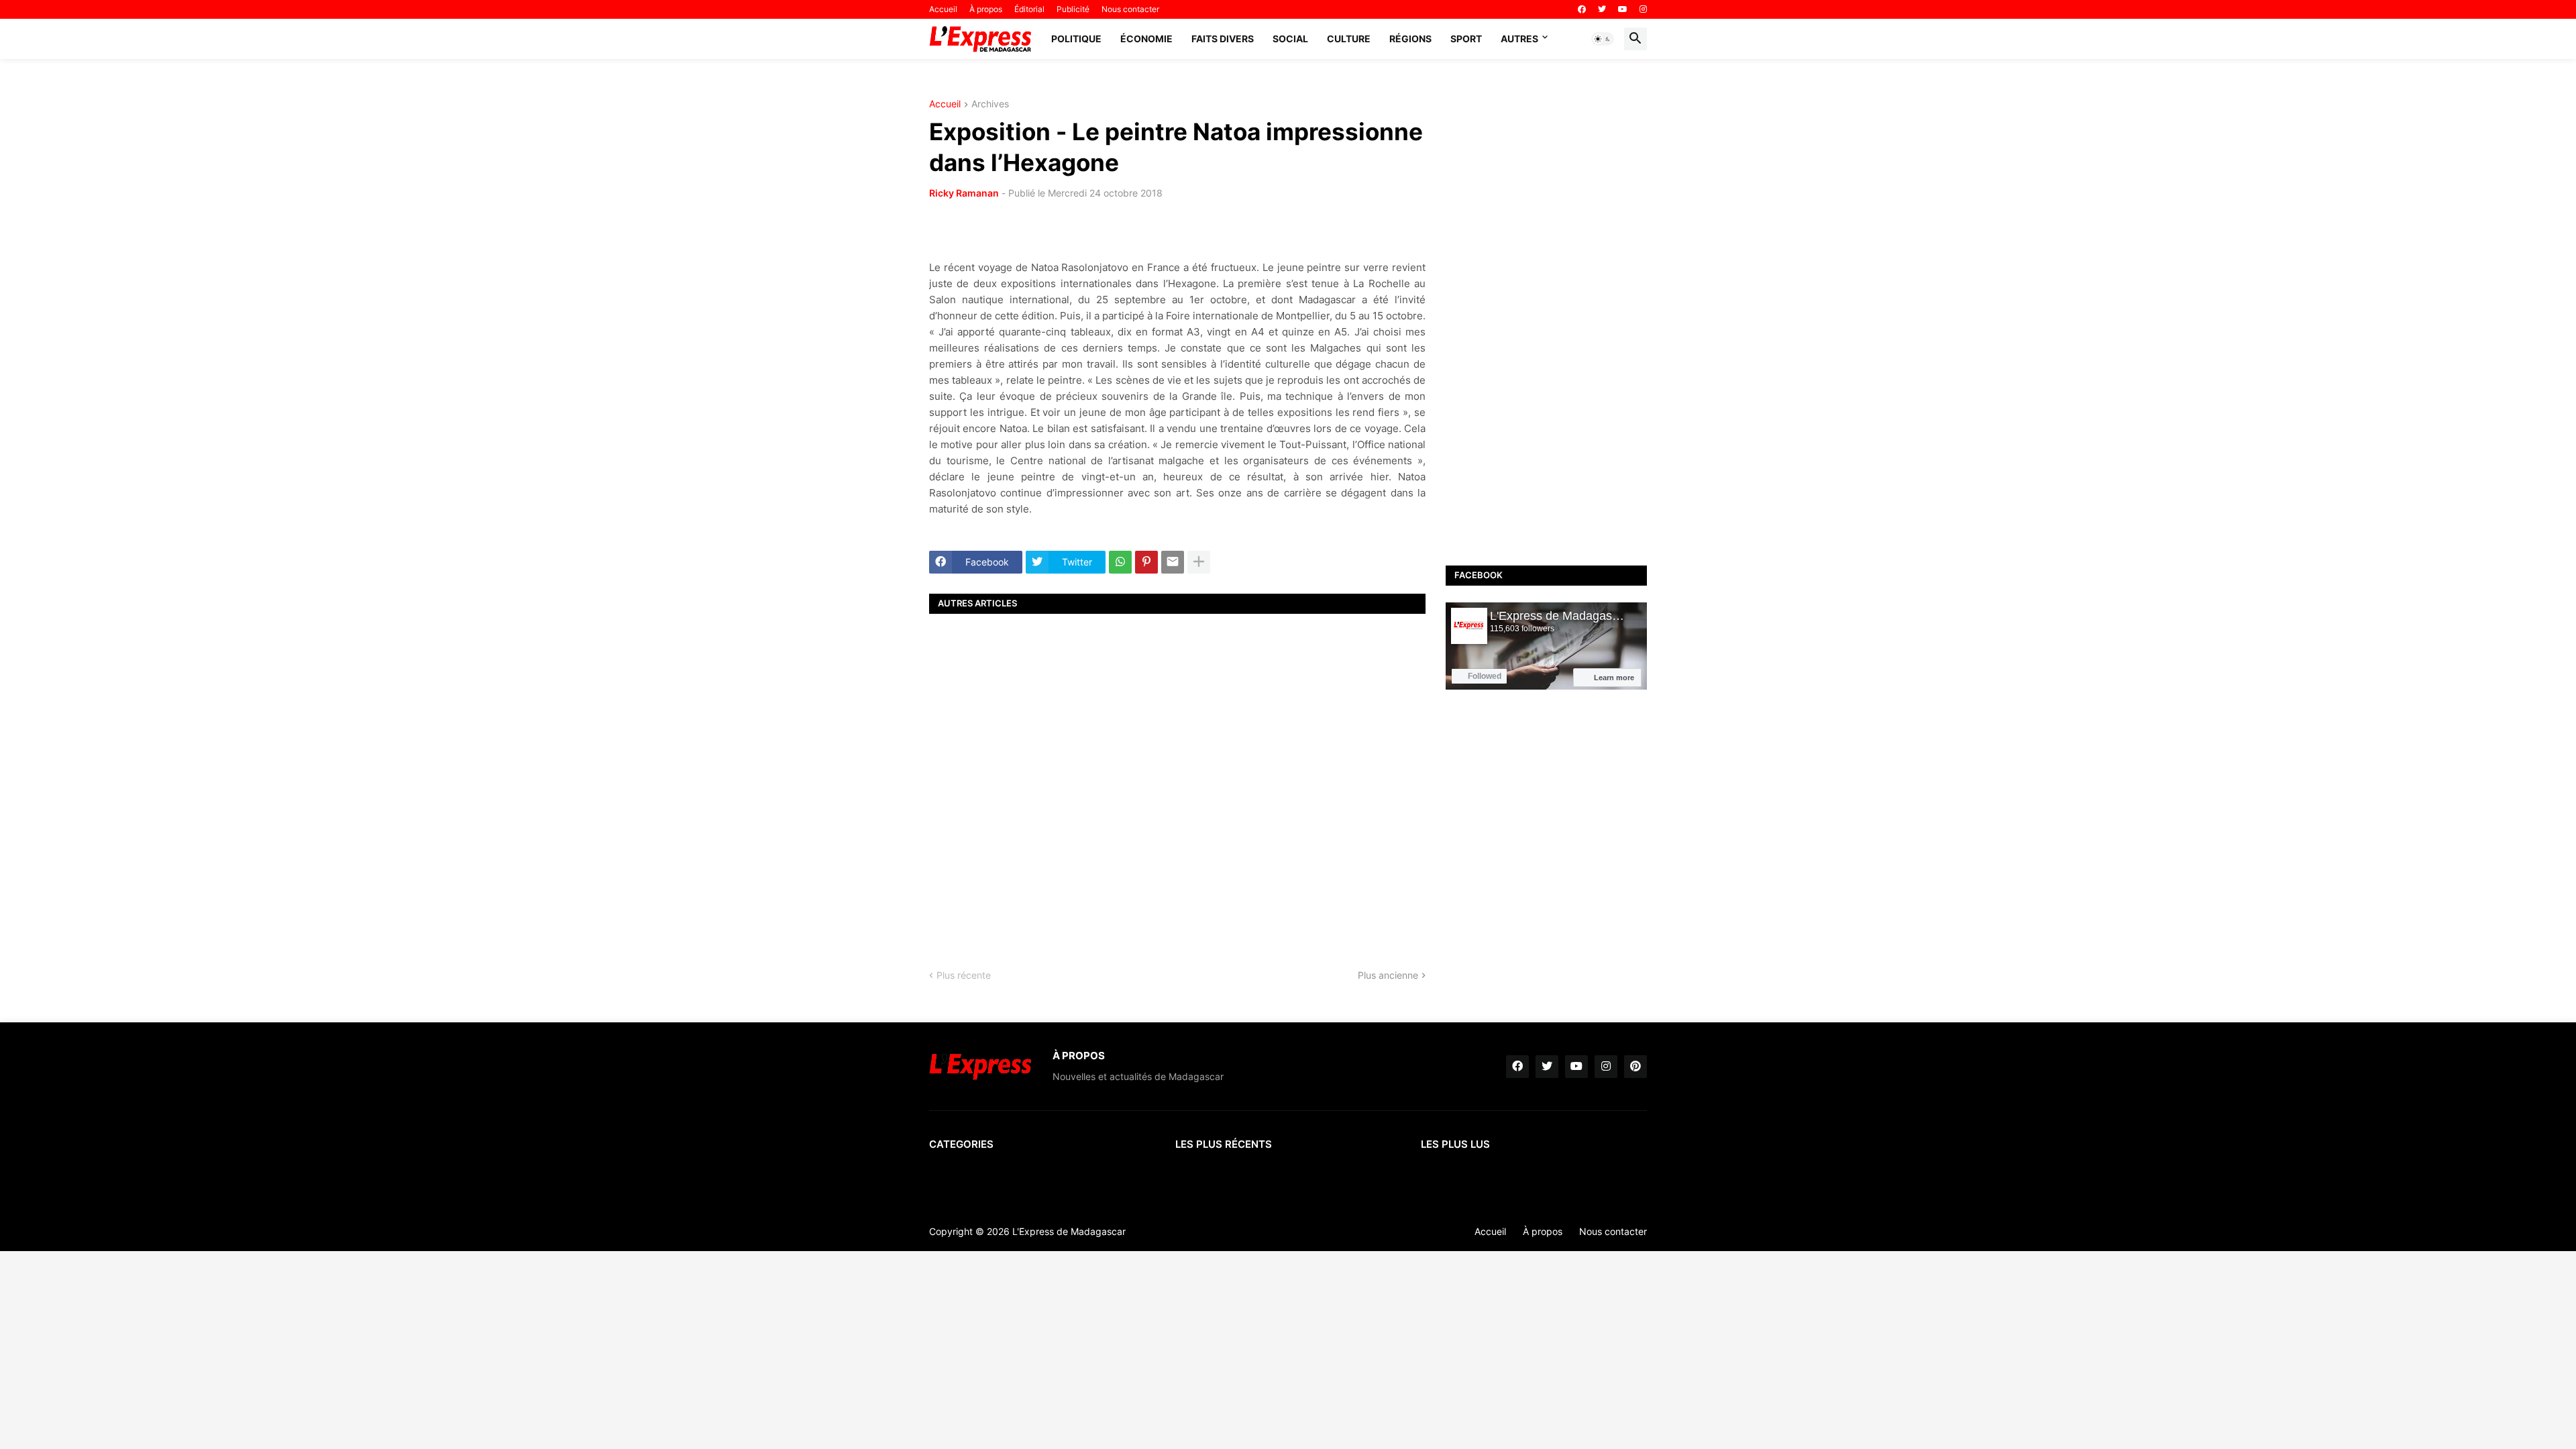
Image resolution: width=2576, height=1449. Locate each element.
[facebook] (1582, 9)
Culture (1349, 39)
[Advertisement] (1177, 780)
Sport (1466, 39)
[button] (1603, 39)
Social (1290, 39)
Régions (1410, 39)
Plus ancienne (1388, 975)
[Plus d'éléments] (1199, 562)
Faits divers (1223, 39)
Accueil (943, 9)
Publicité (1073, 9)
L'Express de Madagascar (1069, 1231)
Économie (1146, 39)
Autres (1519, 39)
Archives (990, 104)
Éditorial (1029, 9)
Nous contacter (1130, 9)
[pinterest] (1635, 1067)
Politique (1076, 39)
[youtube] (1623, 9)
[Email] (1173, 562)
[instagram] (1643, 9)
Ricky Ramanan (964, 193)
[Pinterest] (1146, 562)
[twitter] (1602, 9)
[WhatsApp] (1120, 562)
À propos (986, 9)
